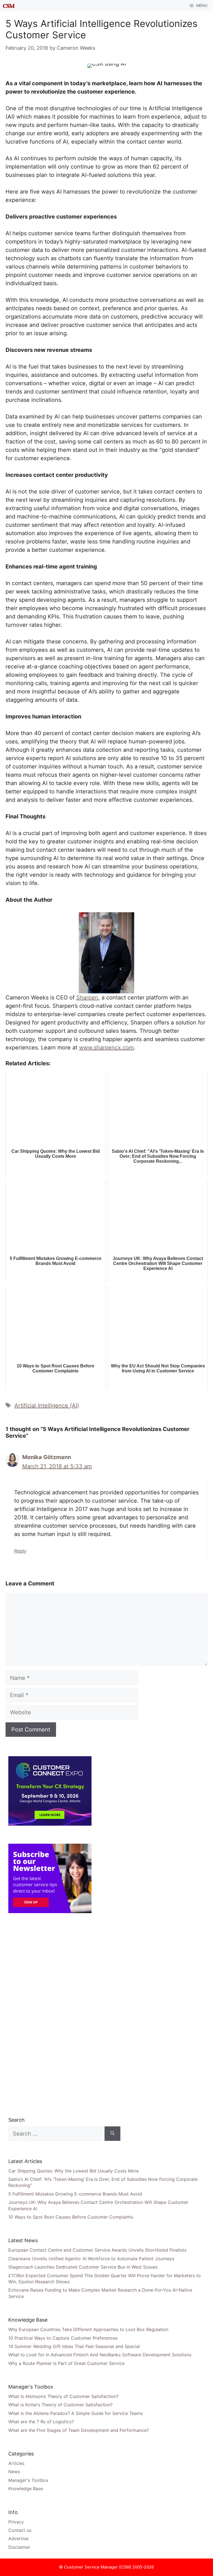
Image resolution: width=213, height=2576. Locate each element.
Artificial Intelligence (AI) (47, 1405)
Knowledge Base (26, 2489)
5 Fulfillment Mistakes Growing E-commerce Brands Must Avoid (75, 2194)
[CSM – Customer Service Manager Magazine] (9, 6)
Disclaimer (19, 2547)
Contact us (20, 2530)
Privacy (16, 2522)
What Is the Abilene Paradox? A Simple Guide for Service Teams (76, 2413)
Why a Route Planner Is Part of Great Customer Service (66, 2363)
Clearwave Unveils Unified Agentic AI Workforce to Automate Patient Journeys (91, 2259)
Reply (20, 1551)
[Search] (112, 2134)
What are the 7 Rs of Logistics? (41, 2422)
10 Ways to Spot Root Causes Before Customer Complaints (71, 2217)
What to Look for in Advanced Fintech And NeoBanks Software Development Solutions (100, 2355)
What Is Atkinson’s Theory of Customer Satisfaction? (63, 2396)
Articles (16, 2463)
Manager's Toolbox (28, 2480)
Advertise (18, 2539)
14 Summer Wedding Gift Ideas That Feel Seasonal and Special (74, 2346)
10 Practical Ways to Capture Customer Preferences (63, 2338)
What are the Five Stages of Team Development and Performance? (79, 2430)
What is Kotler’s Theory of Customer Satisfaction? (60, 2405)
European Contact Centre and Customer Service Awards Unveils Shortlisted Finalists (97, 2250)
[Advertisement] (50, 2014)
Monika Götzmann (47, 1457)
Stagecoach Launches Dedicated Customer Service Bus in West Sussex (83, 2267)
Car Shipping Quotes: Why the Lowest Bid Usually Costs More (73, 2171)
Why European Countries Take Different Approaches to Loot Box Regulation (88, 2329)
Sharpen (87, 998)
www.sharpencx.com (106, 1048)
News (14, 2472)
